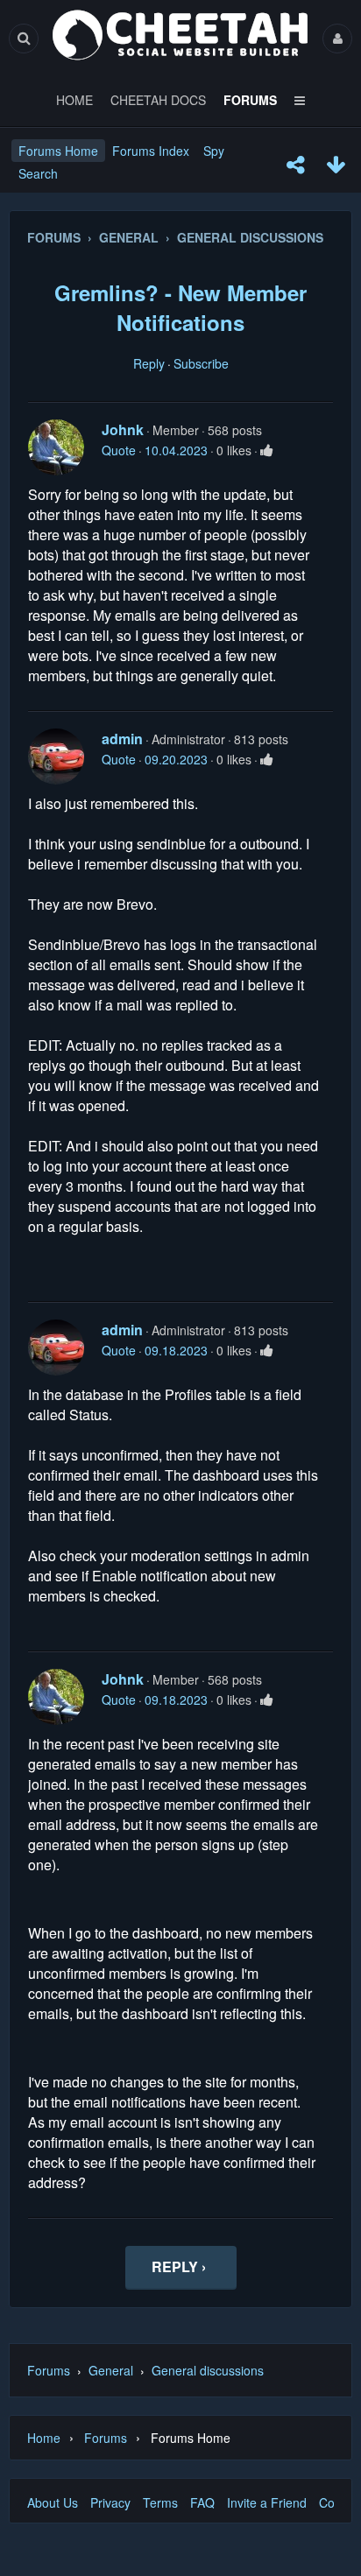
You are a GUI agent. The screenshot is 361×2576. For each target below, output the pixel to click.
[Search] (24, 38)
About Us (53, 2502)
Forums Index (151, 151)
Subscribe (201, 363)
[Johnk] (56, 447)
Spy (214, 151)
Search (38, 173)
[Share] (295, 165)
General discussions (208, 2370)
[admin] (56, 757)
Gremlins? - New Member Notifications (180, 307)
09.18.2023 (176, 1350)
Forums (49, 2370)
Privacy (110, 2502)
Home (44, 2438)
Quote (119, 450)
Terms (160, 2502)
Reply (149, 363)
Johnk (123, 429)
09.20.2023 (176, 759)
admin (122, 739)
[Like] (267, 450)
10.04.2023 (176, 450)
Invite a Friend (267, 2502)
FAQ (202, 2502)
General (111, 2370)
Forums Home (58, 151)
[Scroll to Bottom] (336, 165)
